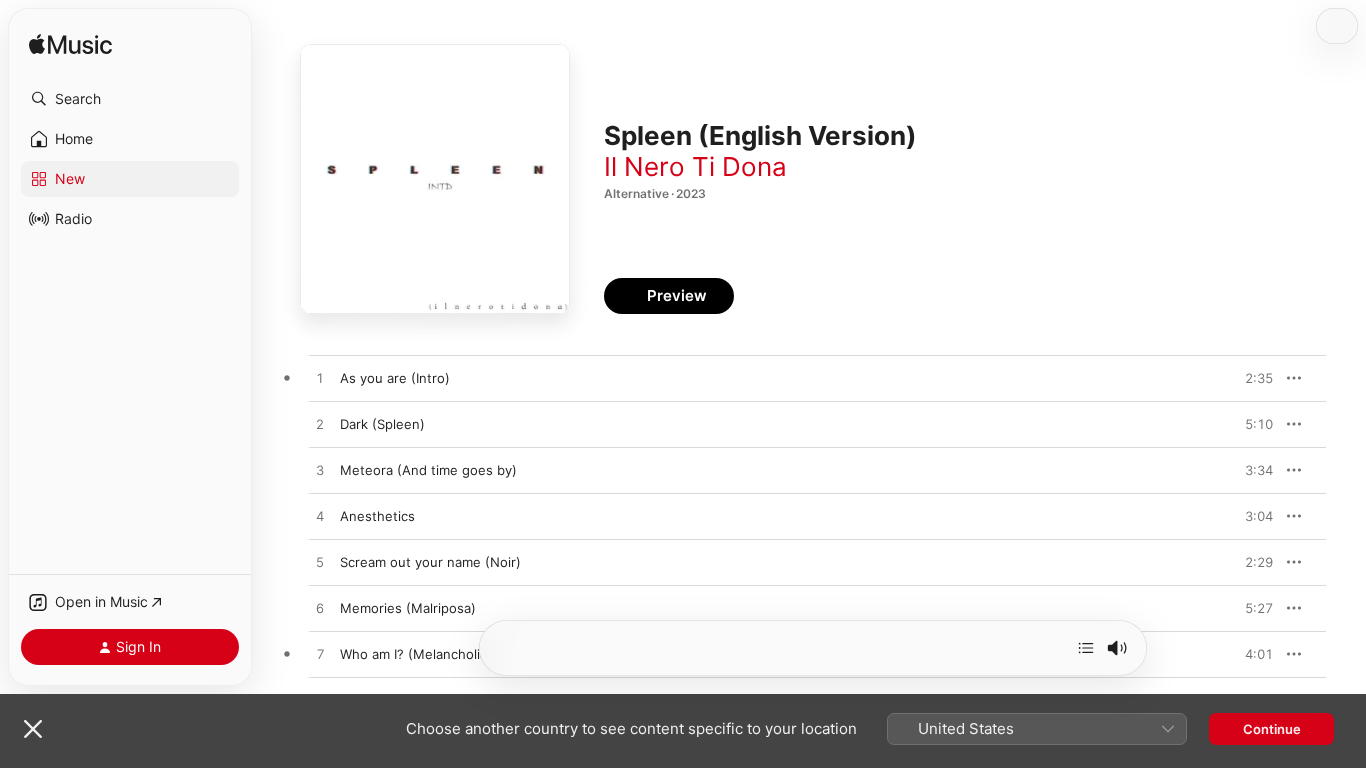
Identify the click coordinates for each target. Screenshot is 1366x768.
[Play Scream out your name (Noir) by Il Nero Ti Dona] (320, 563)
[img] (70, 45)
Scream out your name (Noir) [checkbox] (430, 562)
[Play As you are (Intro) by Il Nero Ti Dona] (320, 379)
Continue (1272, 729)
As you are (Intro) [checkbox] (395, 378)
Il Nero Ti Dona (695, 166)
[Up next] (1086, 648)
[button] (130, 99)
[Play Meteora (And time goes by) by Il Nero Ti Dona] (320, 471)
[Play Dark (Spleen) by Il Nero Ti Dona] (320, 425)
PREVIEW (1251, 378)
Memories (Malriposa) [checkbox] (408, 608)
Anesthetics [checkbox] (377, 516)
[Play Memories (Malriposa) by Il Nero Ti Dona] (320, 609)
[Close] (33, 729)
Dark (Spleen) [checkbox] (382, 424)
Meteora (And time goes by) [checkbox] (428, 470)
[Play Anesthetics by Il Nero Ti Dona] (320, 517)
